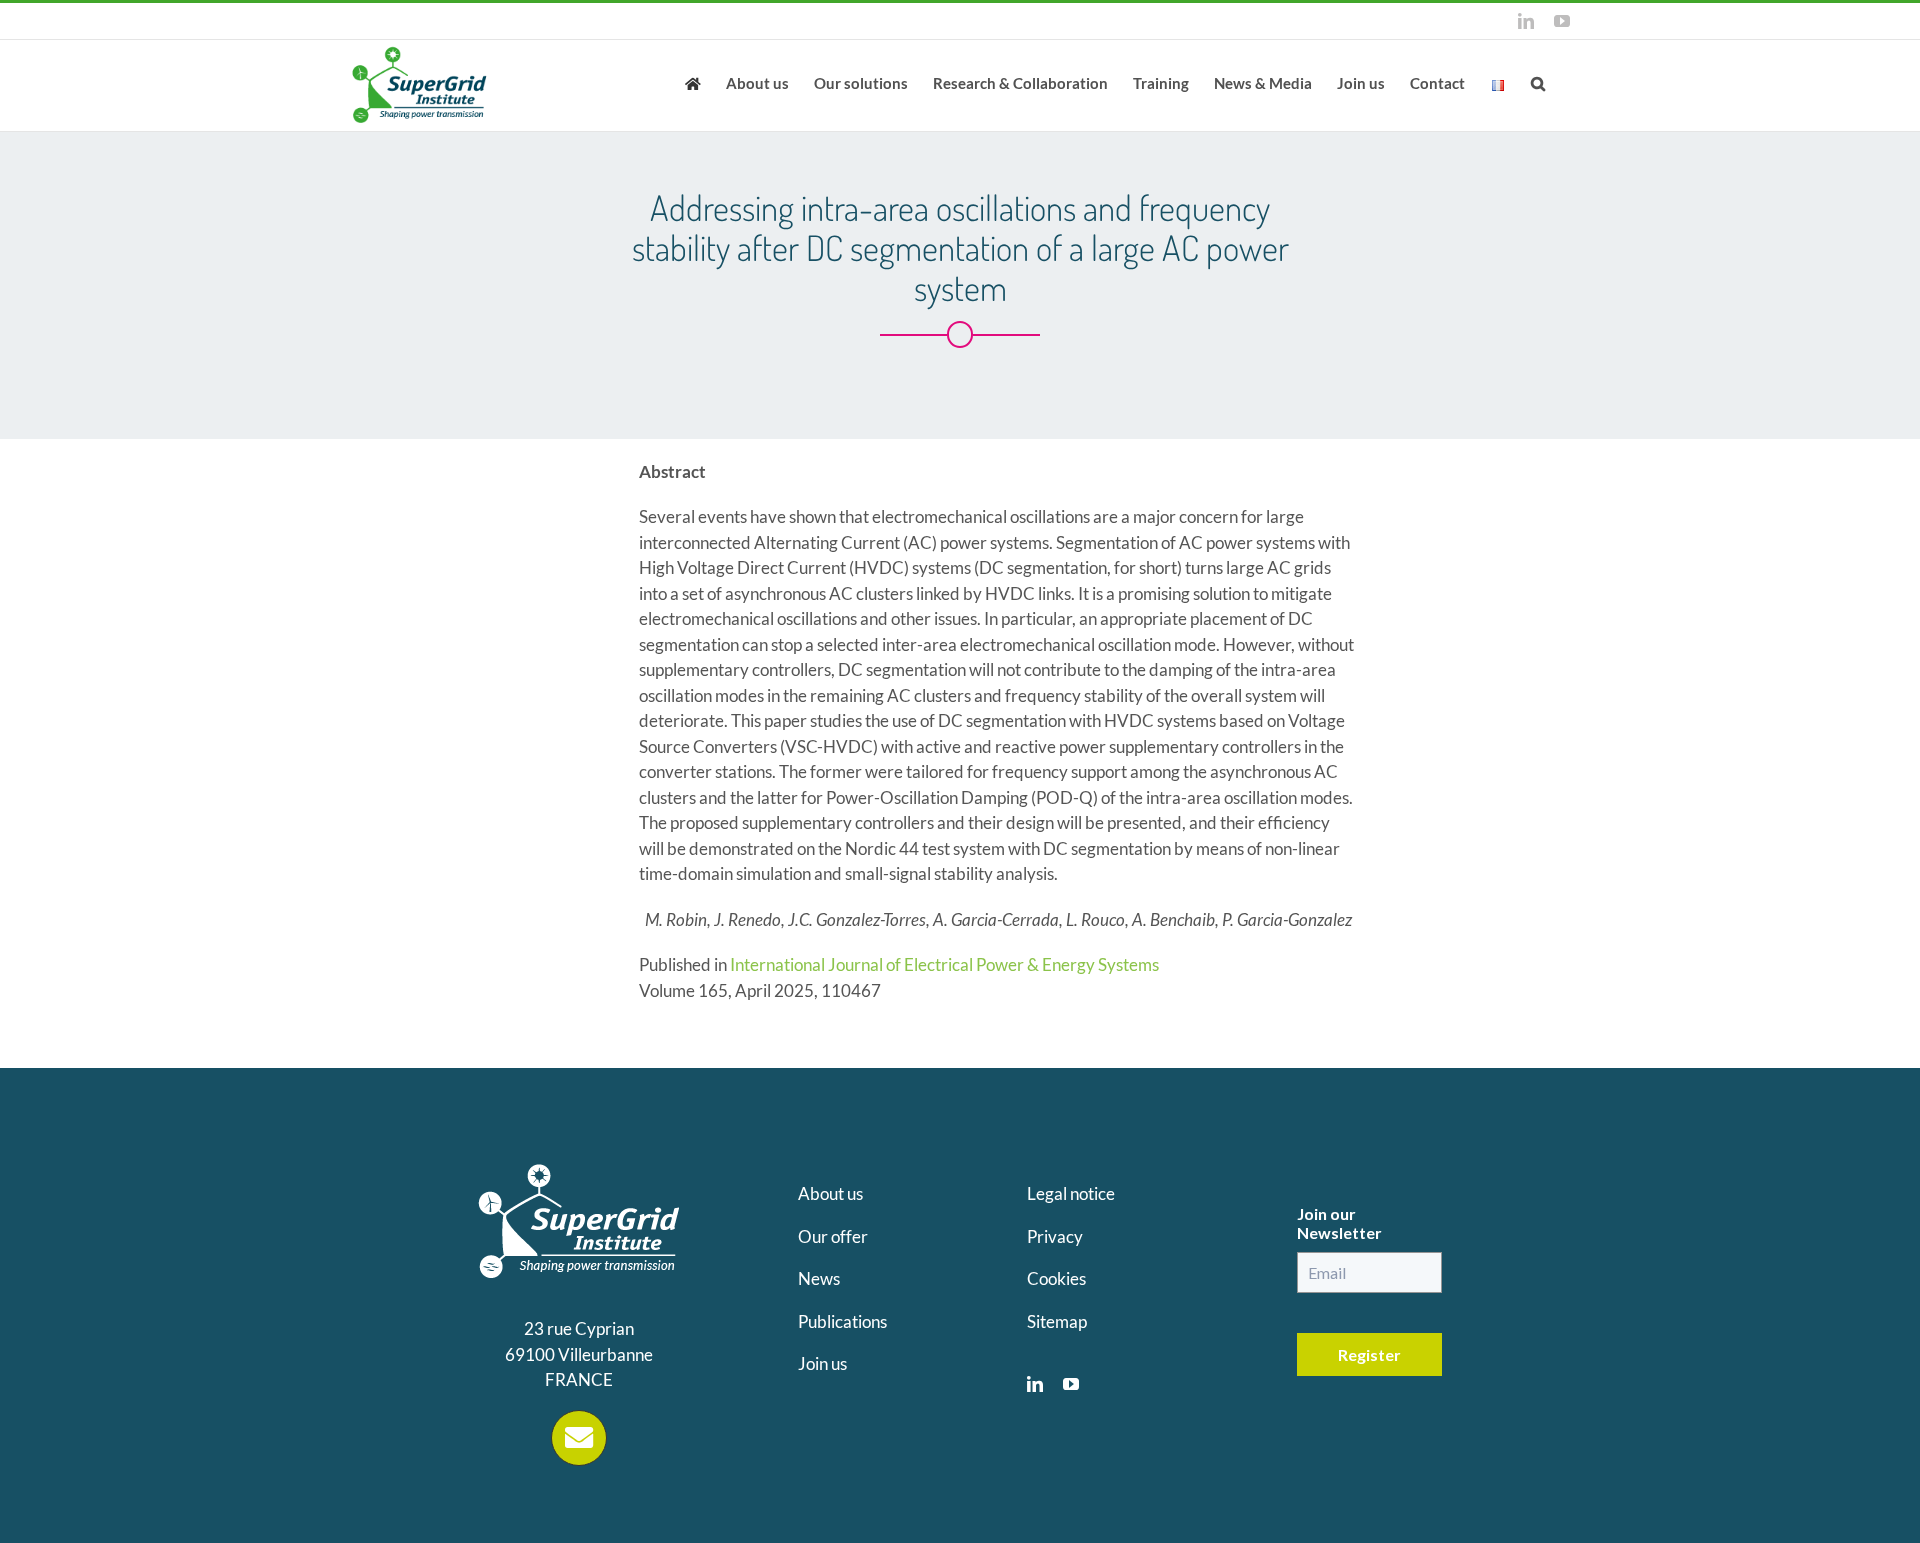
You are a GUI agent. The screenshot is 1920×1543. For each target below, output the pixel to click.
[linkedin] (1035, 1384)
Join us (822, 1363)
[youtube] (1071, 1384)
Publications (842, 1321)
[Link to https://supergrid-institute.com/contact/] (579, 1438)
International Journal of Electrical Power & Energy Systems (944, 964)
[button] (1538, 82)
